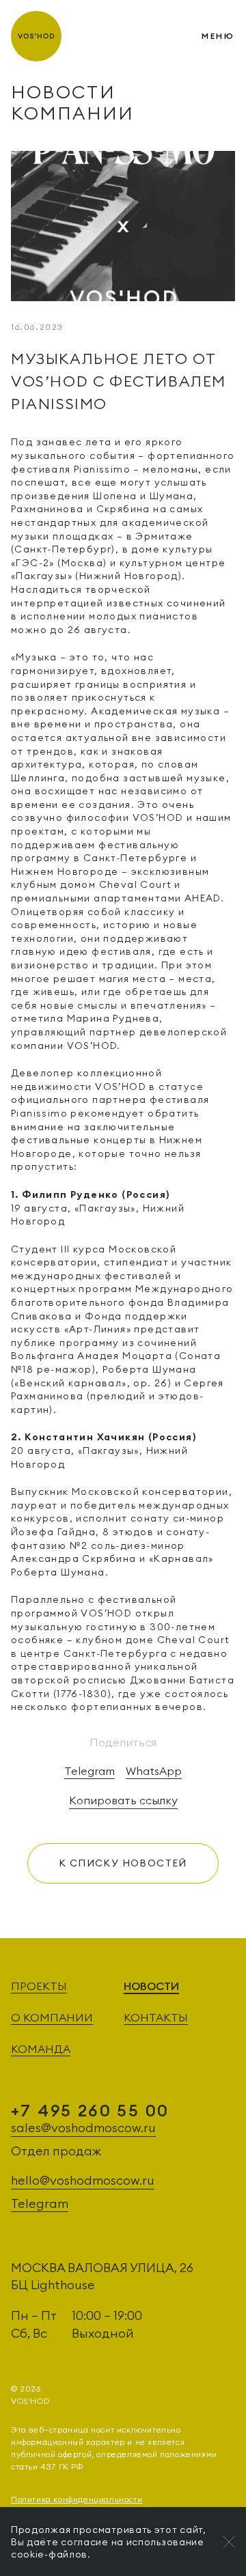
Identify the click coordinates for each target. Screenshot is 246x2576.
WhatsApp (154, 1771)
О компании (52, 2017)
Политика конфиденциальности (77, 2499)
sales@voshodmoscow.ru (83, 2128)
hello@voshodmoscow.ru (83, 2180)
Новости (151, 1986)
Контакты (156, 2017)
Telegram (90, 1771)
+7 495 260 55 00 (131, 36)
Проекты (39, 1986)
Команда (41, 2049)
